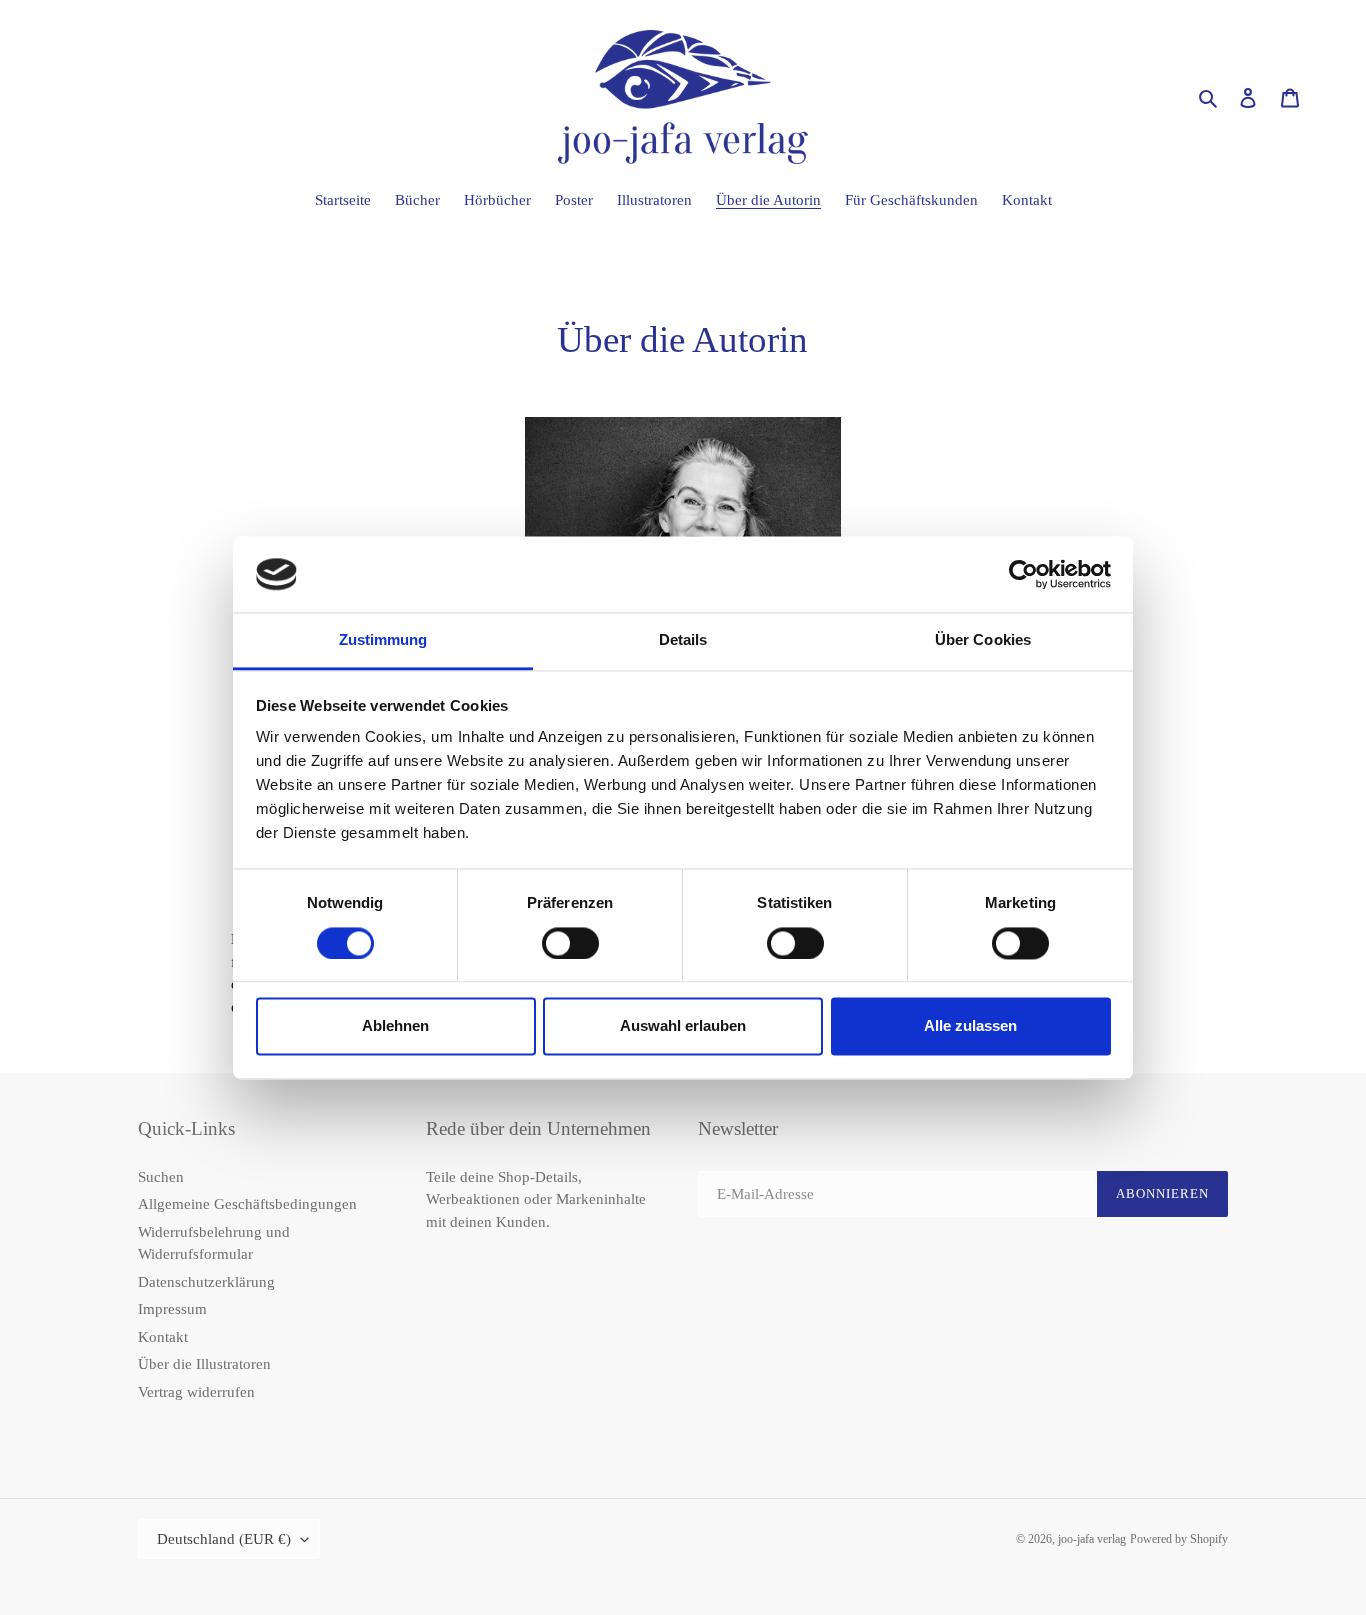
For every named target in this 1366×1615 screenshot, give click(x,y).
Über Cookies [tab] (983, 640)
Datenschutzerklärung (206, 1282)
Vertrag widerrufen (196, 1392)
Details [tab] (683, 640)
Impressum (172, 1309)
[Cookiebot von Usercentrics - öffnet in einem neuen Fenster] (1023, 574)
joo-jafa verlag (1092, 1539)
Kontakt (163, 1337)
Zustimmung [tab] (383, 640)
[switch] (570, 943)
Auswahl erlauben (683, 1026)
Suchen (161, 1177)
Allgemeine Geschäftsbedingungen (247, 1204)
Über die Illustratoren (204, 1364)
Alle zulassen (970, 1026)
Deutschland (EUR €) (224, 1539)
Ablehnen (395, 1026)
